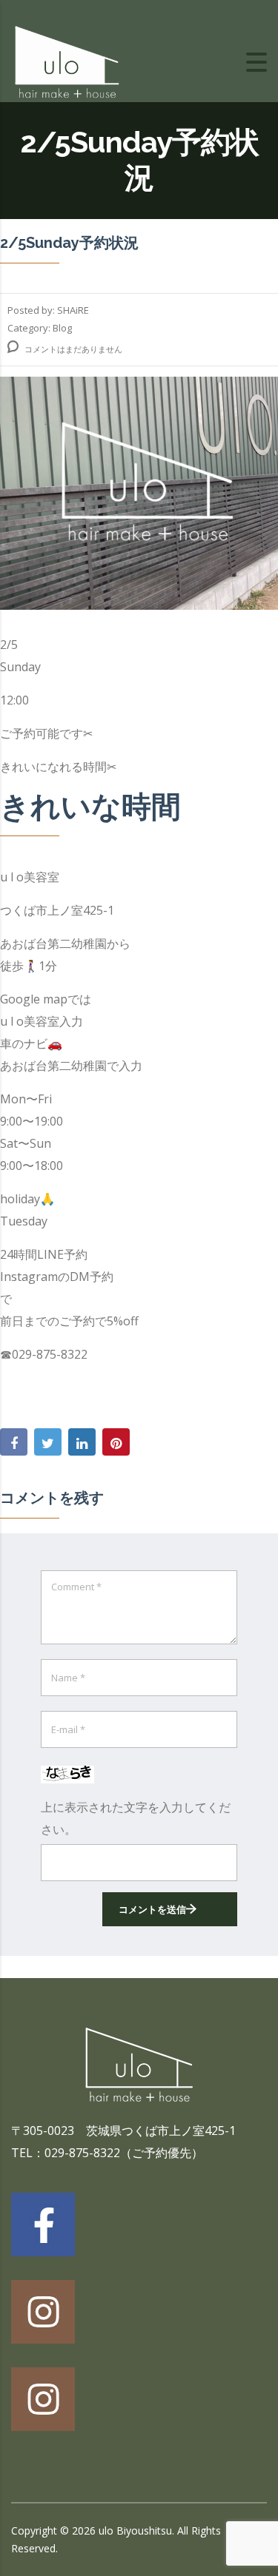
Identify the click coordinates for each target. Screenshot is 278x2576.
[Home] (67, 61)
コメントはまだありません (72, 349)
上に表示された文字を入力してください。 (136, 1818)
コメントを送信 (152, 1909)
